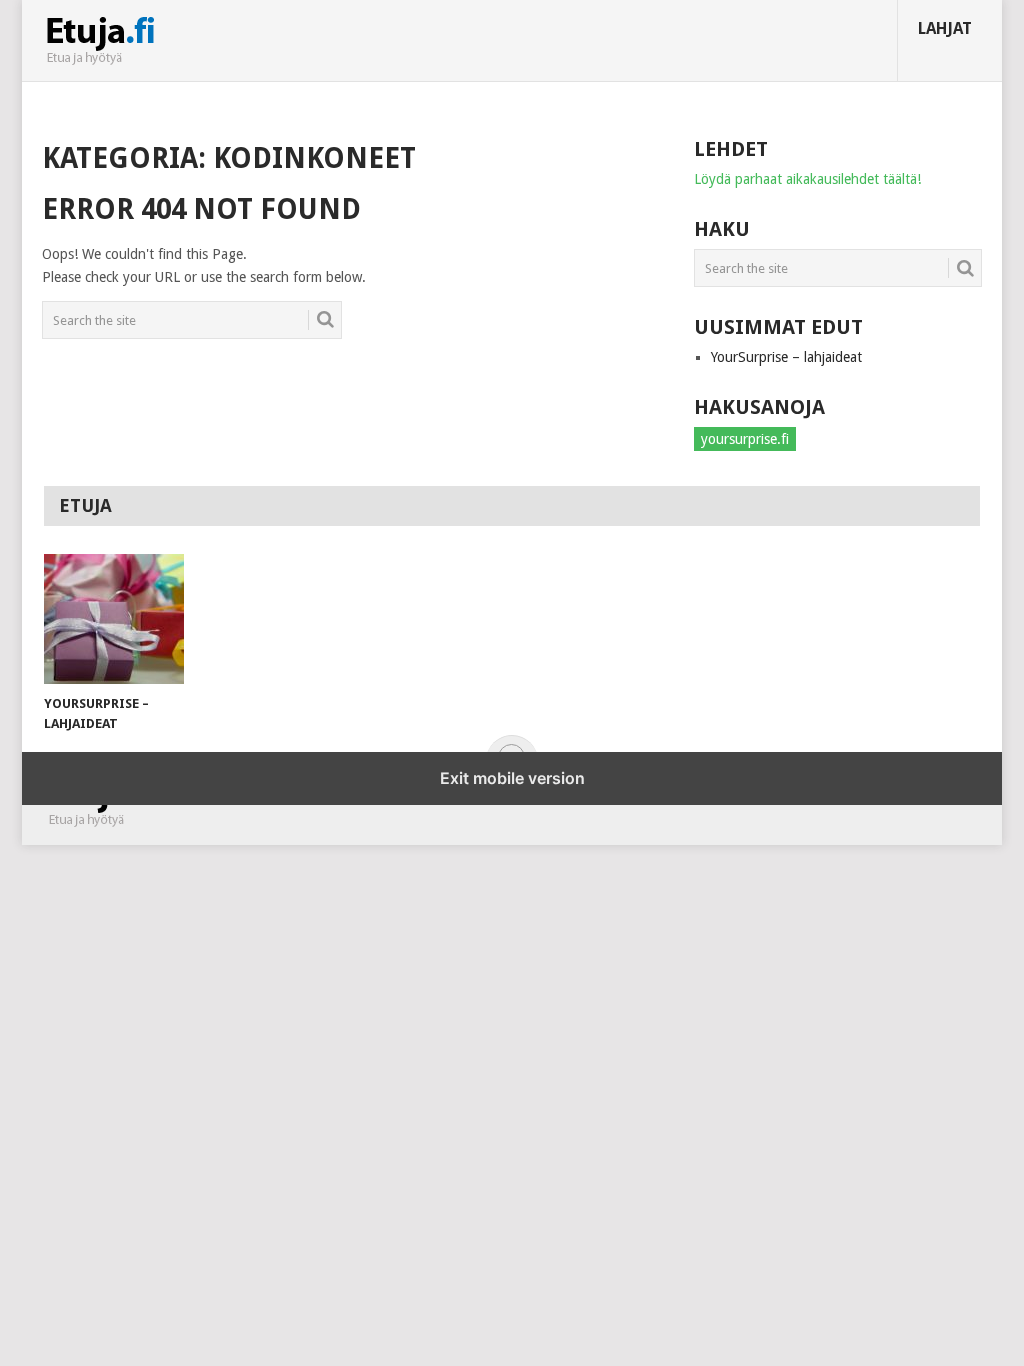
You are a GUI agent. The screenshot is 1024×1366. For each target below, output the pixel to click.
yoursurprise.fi (745, 439)
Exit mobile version (512, 778)
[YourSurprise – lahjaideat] (114, 619)
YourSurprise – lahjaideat (786, 357)
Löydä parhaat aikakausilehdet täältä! (807, 179)
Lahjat (945, 28)
